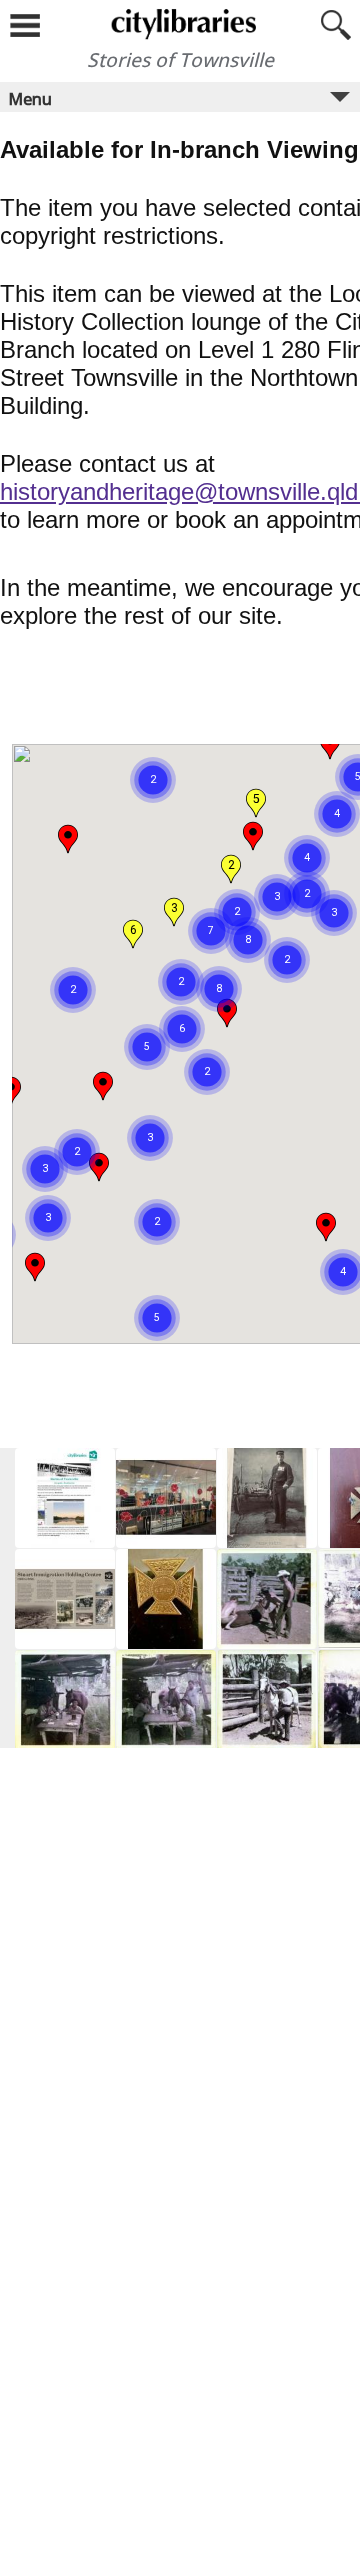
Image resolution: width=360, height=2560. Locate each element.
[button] (182, 1004)
